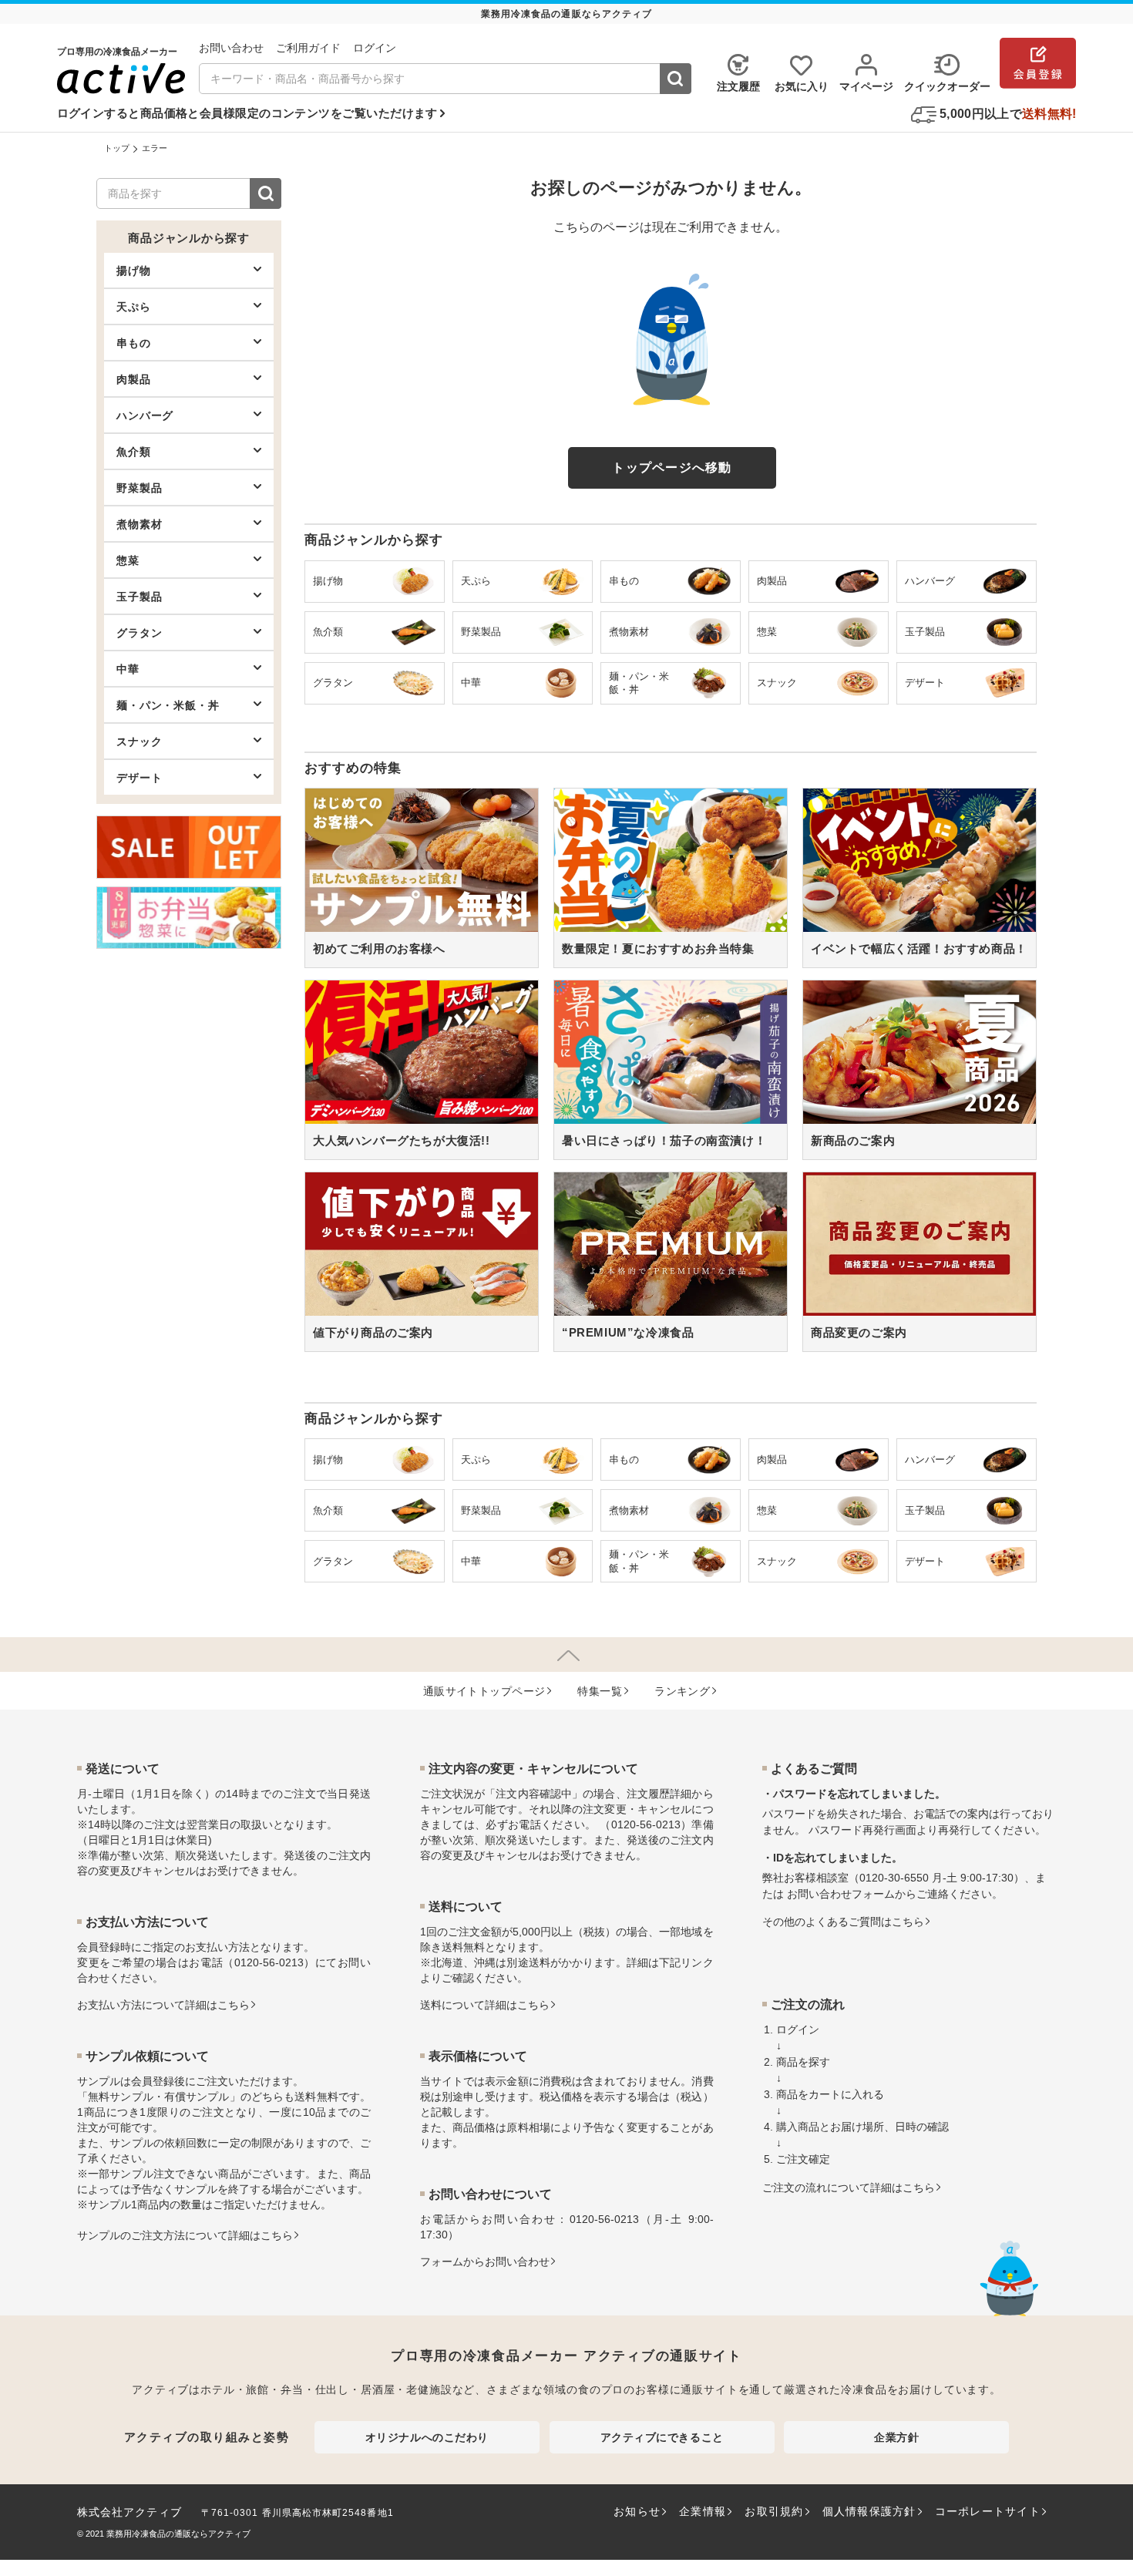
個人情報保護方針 (869, 2511)
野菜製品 (139, 488)
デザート (139, 778)
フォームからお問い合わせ (485, 2262)
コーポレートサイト (988, 2511)
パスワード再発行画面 (862, 1830)
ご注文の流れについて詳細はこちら (849, 2188)
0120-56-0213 (269, 1962)
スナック (139, 742)
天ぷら (134, 307)
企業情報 (703, 2511)
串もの (134, 343)
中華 (128, 669)
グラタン (139, 633)
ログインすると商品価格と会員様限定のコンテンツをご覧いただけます (247, 113)
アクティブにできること (662, 2437)
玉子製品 (139, 597)
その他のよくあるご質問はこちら (843, 1922)
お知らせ (637, 2511)
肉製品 (134, 379)
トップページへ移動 (672, 467)
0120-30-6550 (894, 1878)
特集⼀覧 (600, 1691)
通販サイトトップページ (484, 1691)
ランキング (682, 1691)
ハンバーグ (145, 415)
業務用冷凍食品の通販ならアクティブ (178, 2534)
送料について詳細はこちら (485, 2005)
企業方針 (896, 2437)
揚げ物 (134, 271)
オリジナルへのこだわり (427, 2437)
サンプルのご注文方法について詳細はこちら (185, 2235)
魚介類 (134, 452)
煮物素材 (139, 524)
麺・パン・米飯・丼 (168, 705)
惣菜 (128, 560)
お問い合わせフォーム (841, 1894)
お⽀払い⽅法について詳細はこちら (163, 2005)
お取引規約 (774, 2511)
